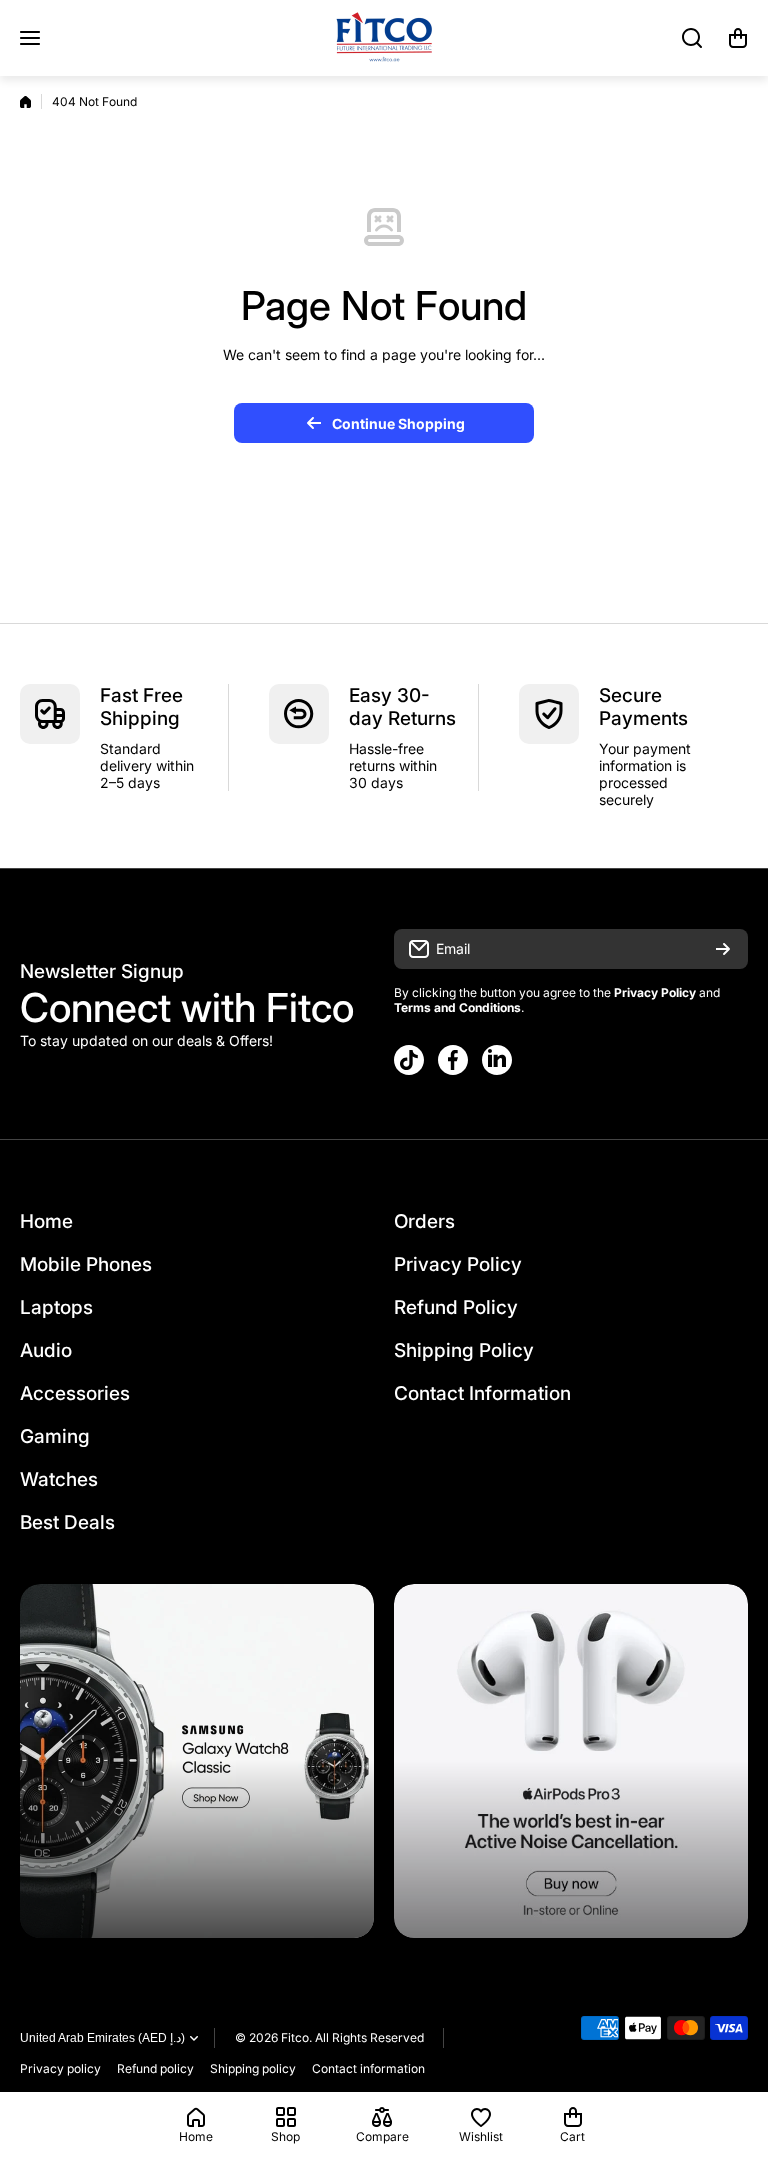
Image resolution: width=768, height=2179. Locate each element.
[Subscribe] (723, 949)
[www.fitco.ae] (384, 38)
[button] (738, 38)
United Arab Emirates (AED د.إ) (102, 2038)
